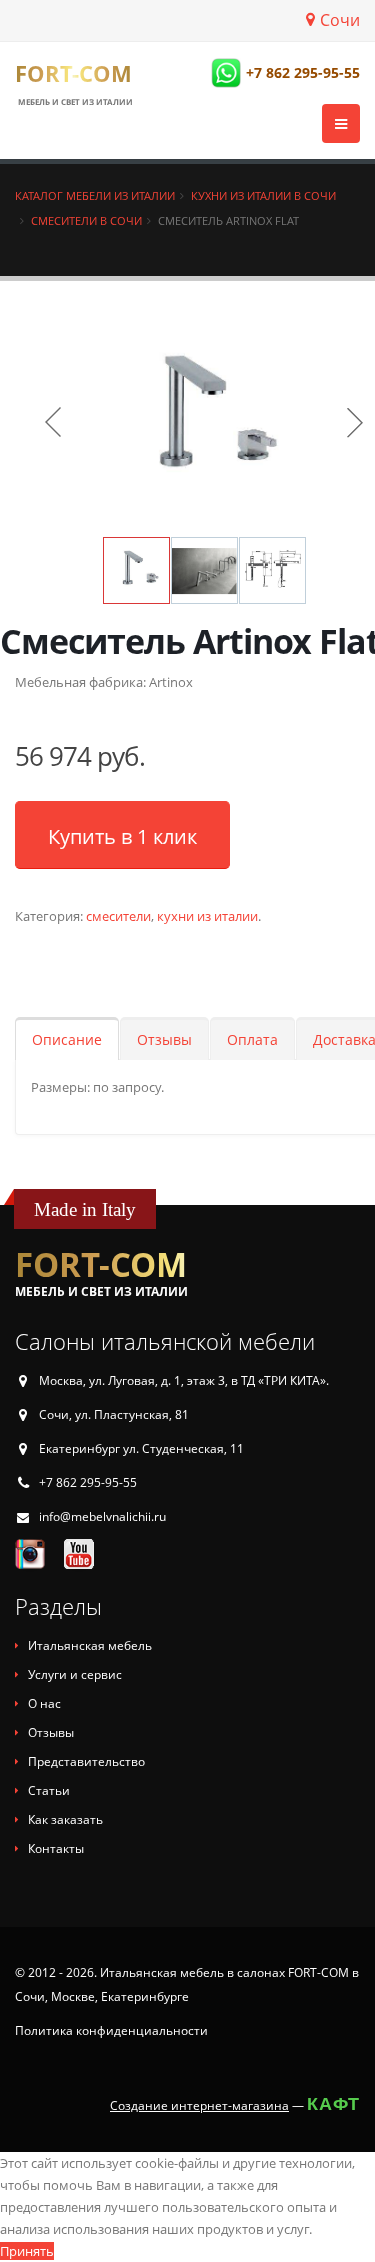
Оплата (252, 1039)
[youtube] (79, 1553)
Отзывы (164, 1039)
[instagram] (30, 1553)
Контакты (56, 1848)
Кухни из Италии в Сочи (263, 195)
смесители (118, 916)
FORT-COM (73, 73)
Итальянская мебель (90, 1645)
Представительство (86, 1761)
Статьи (49, 1790)
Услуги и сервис (75, 1674)
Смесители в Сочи (86, 220)
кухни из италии (207, 916)
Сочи (340, 20)
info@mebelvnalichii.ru (102, 1516)
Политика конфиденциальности (111, 2030)
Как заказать (65, 1819)
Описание (67, 1039)
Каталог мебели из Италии (95, 195)
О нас (44, 1703)
